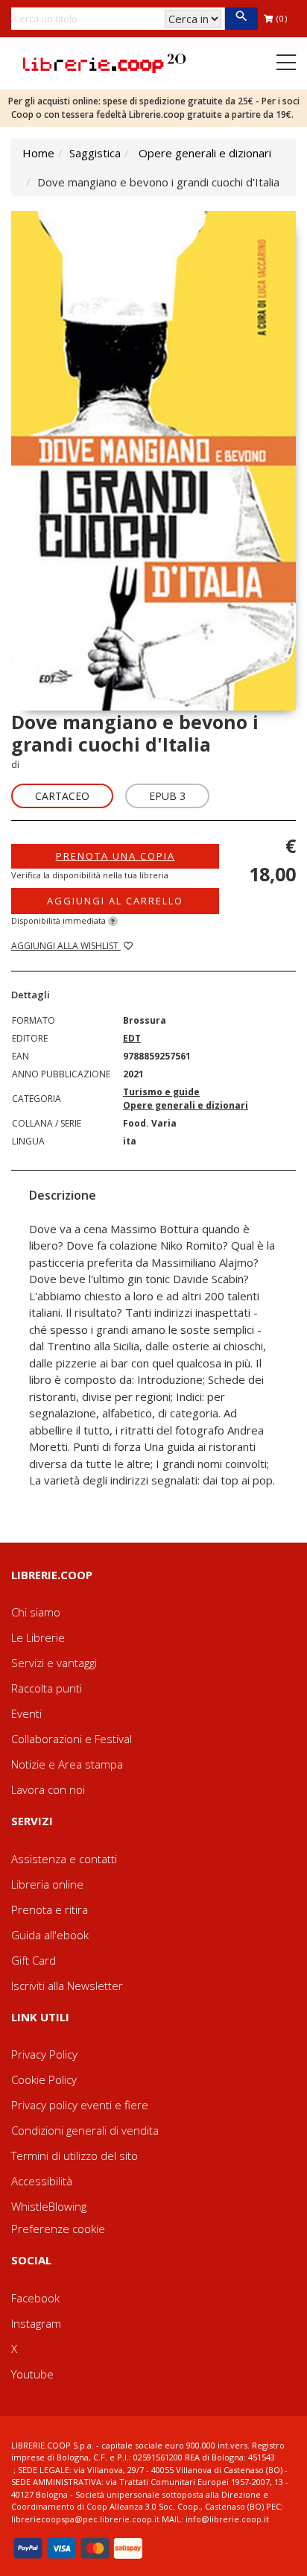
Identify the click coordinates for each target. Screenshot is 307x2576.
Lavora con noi (48, 1789)
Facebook (35, 2298)
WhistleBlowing (49, 2206)
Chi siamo (36, 1612)
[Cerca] (241, 19)
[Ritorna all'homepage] (104, 62)
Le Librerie (38, 1637)
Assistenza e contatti (64, 1859)
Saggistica (95, 153)
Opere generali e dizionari (205, 153)
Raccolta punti (47, 1688)
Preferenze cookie (58, 2229)
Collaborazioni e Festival (72, 1739)
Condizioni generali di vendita (85, 2130)
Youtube (32, 2374)
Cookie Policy (44, 2079)
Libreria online (47, 1884)
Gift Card (34, 1960)
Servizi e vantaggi (54, 1663)
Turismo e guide (161, 1092)
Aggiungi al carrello (115, 901)
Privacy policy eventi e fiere (80, 2105)
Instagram (36, 2323)
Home (38, 153)
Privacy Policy (44, 2054)
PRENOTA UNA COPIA (115, 856)
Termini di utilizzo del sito (75, 2155)
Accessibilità (42, 2181)
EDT (132, 1038)
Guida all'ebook (50, 1935)
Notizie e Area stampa (67, 1764)
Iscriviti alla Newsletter (67, 1985)
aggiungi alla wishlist (66, 946)
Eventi (26, 1713)
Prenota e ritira (50, 1909)
